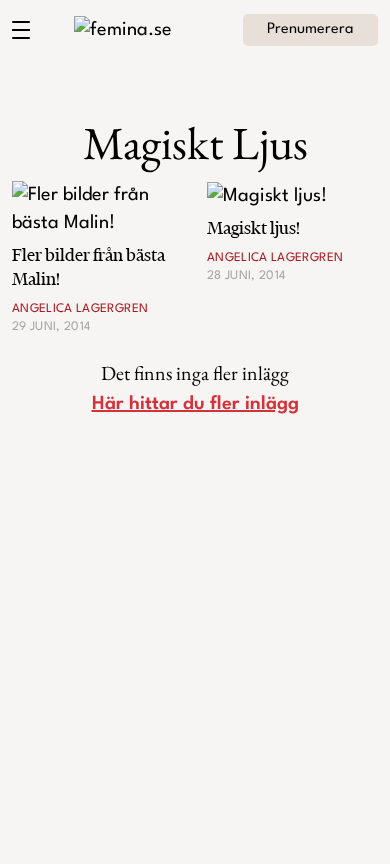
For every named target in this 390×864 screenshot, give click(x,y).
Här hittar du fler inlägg (195, 404)
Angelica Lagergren (80, 309)
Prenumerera (310, 29)
